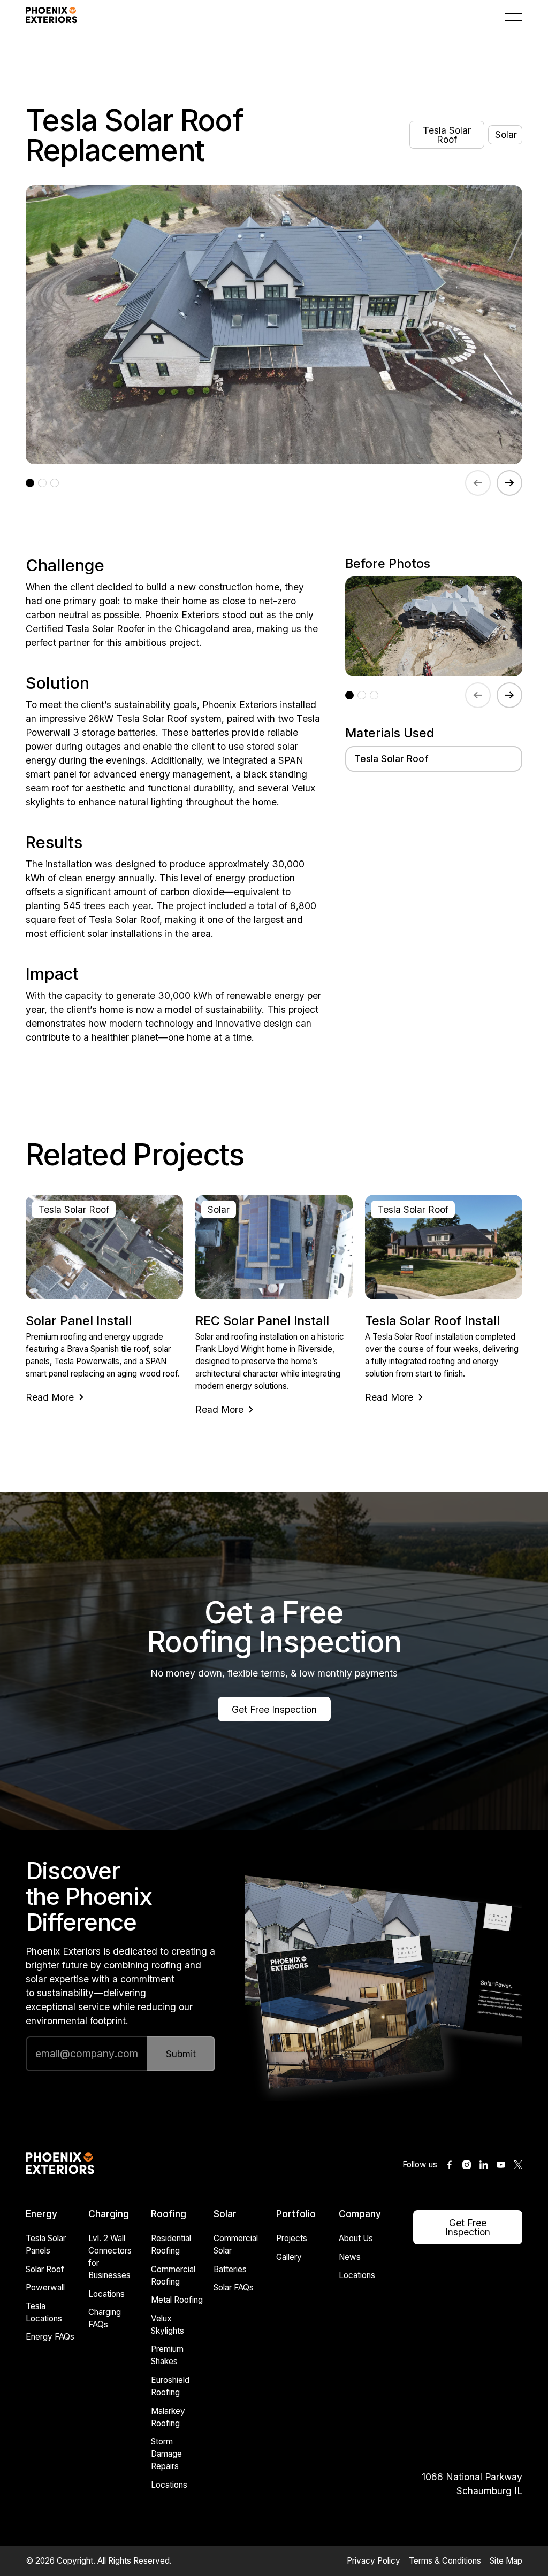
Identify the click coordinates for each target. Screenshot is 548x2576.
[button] (514, 17)
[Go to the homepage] (60, 2165)
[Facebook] (450, 2165)
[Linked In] (484, 2165)
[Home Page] (51, 17)
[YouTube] (501, 2165)
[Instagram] (467, 2165)
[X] (518, 2165)
